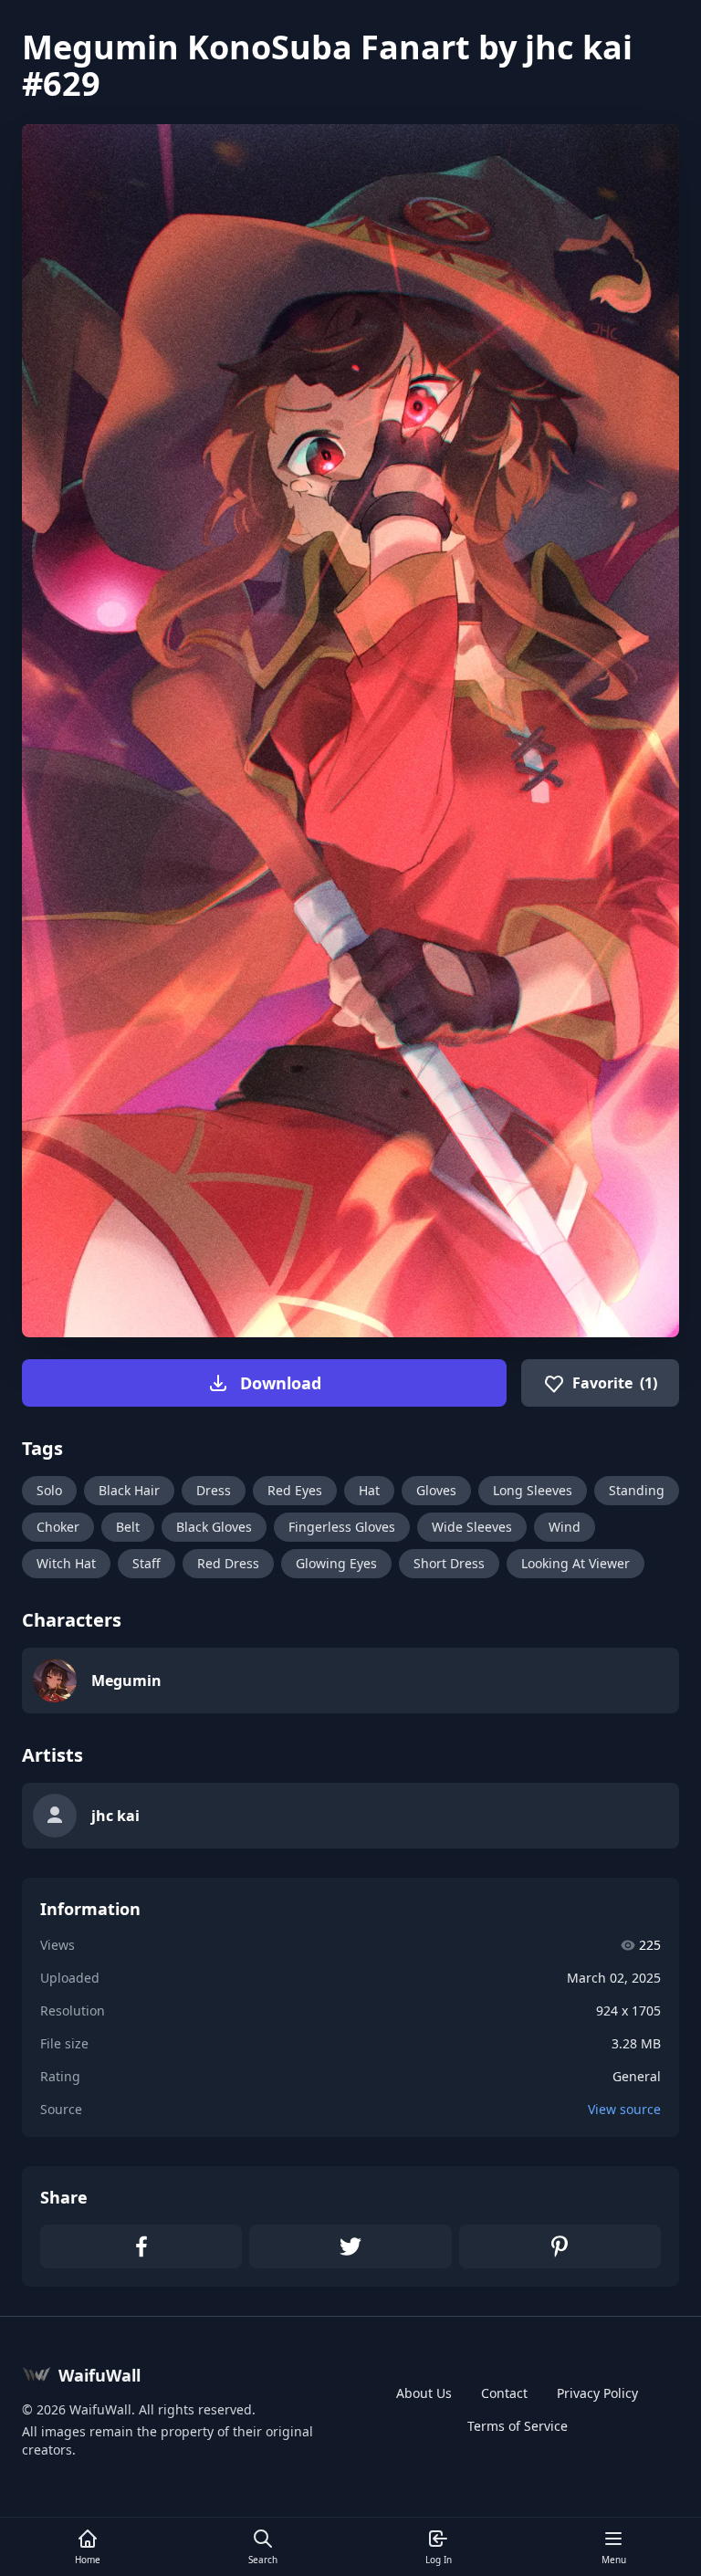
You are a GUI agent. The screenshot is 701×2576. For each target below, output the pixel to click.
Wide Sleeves (472, 1527)
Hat (369, 1490)
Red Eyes (295, 1490)
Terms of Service (518, 2426)
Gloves (436, 1490)
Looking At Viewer (575, 1563)
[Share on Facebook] (141, 2246)
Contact (504, 2393)
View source (624, 2109)
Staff (146, 1563)
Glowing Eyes (336, 1563)
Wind (565, 1527)
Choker (58, 1527)
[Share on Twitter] (350, 2246)
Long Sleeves (533, 1490)
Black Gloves (214, 1527)
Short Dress (449, 1563)
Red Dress (228, 1563)
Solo (49, 1490)
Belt (128, 1527)
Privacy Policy (597, 2393)
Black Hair (129, 1490)
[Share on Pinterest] (560, 2246)
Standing (637, 1490)
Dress (214, 1490)
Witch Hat (66, 1563)
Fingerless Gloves (342, 1527)
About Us (424, 2393)
